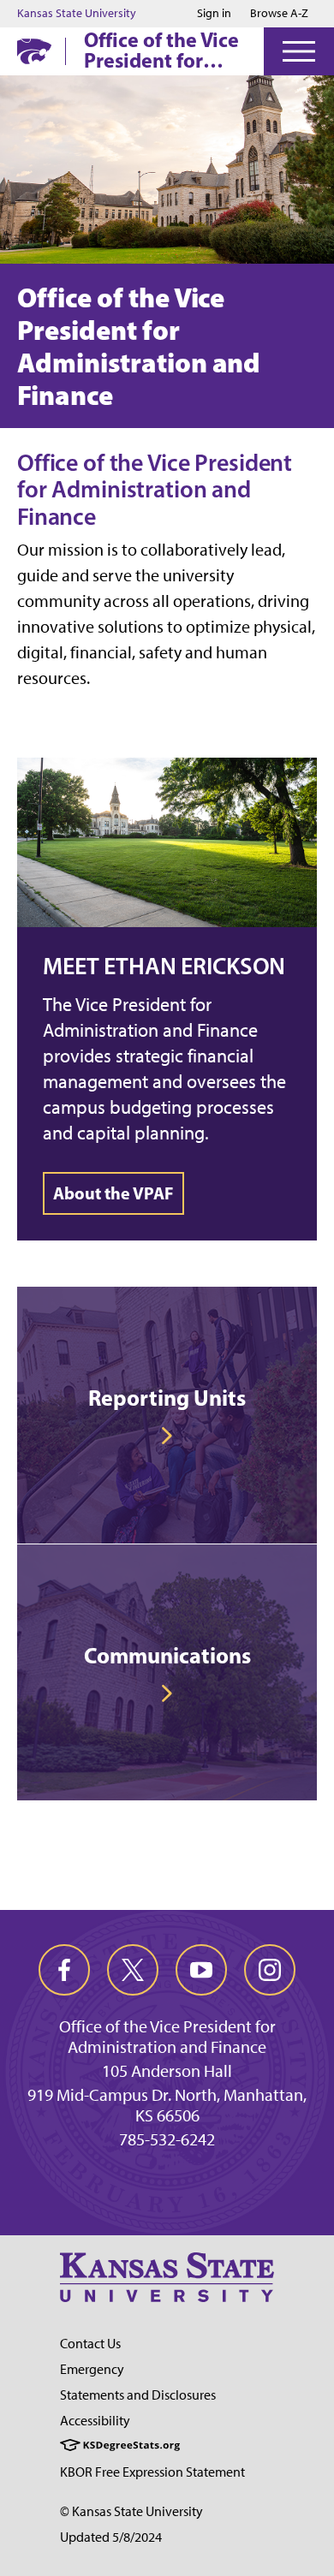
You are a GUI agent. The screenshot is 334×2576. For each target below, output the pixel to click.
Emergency (92, 2369)
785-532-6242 (167, 2139)
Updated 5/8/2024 (111, 2537)
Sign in (214, 14)
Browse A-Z (279, 13)
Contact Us (90, 2344)
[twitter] (133, 1970)
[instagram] (270, 1970)
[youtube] (201, 1970)
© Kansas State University (131, 2511)
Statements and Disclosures (138, 2395)
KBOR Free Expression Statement (152, 2472)
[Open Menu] (299, 51)
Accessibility (95, 2421)
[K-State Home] (34, 51)
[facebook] (64, 1970)
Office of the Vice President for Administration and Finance (161, 50)
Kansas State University (77, 14)
